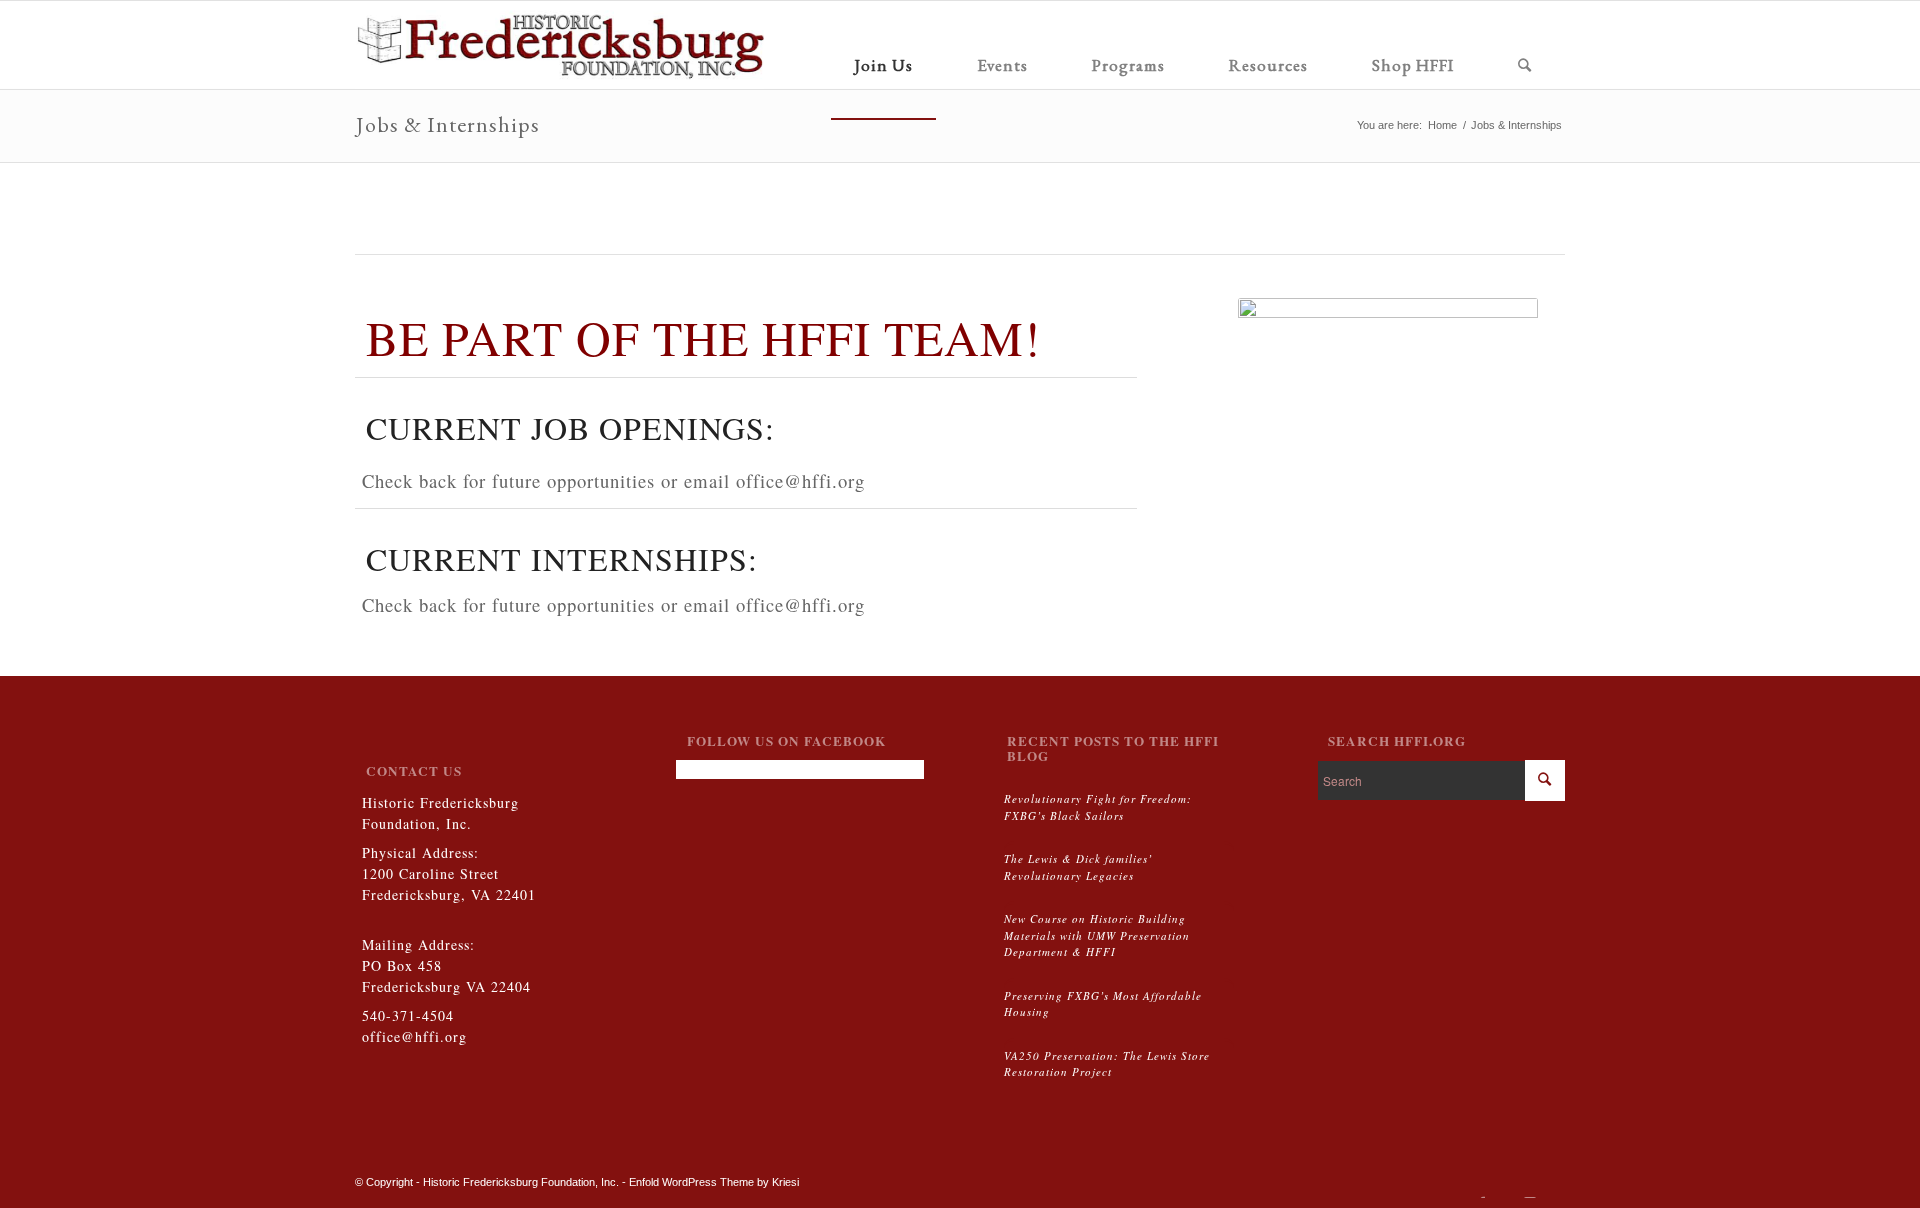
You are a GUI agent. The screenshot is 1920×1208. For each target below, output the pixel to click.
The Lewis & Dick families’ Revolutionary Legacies (1078, 867)
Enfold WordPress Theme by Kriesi (714, 1182)
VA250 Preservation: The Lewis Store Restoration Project (1107, 1064)
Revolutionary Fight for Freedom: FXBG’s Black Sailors (1098, 807)
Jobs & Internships (448, 124)
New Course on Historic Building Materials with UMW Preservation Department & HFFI (1097, 935)
